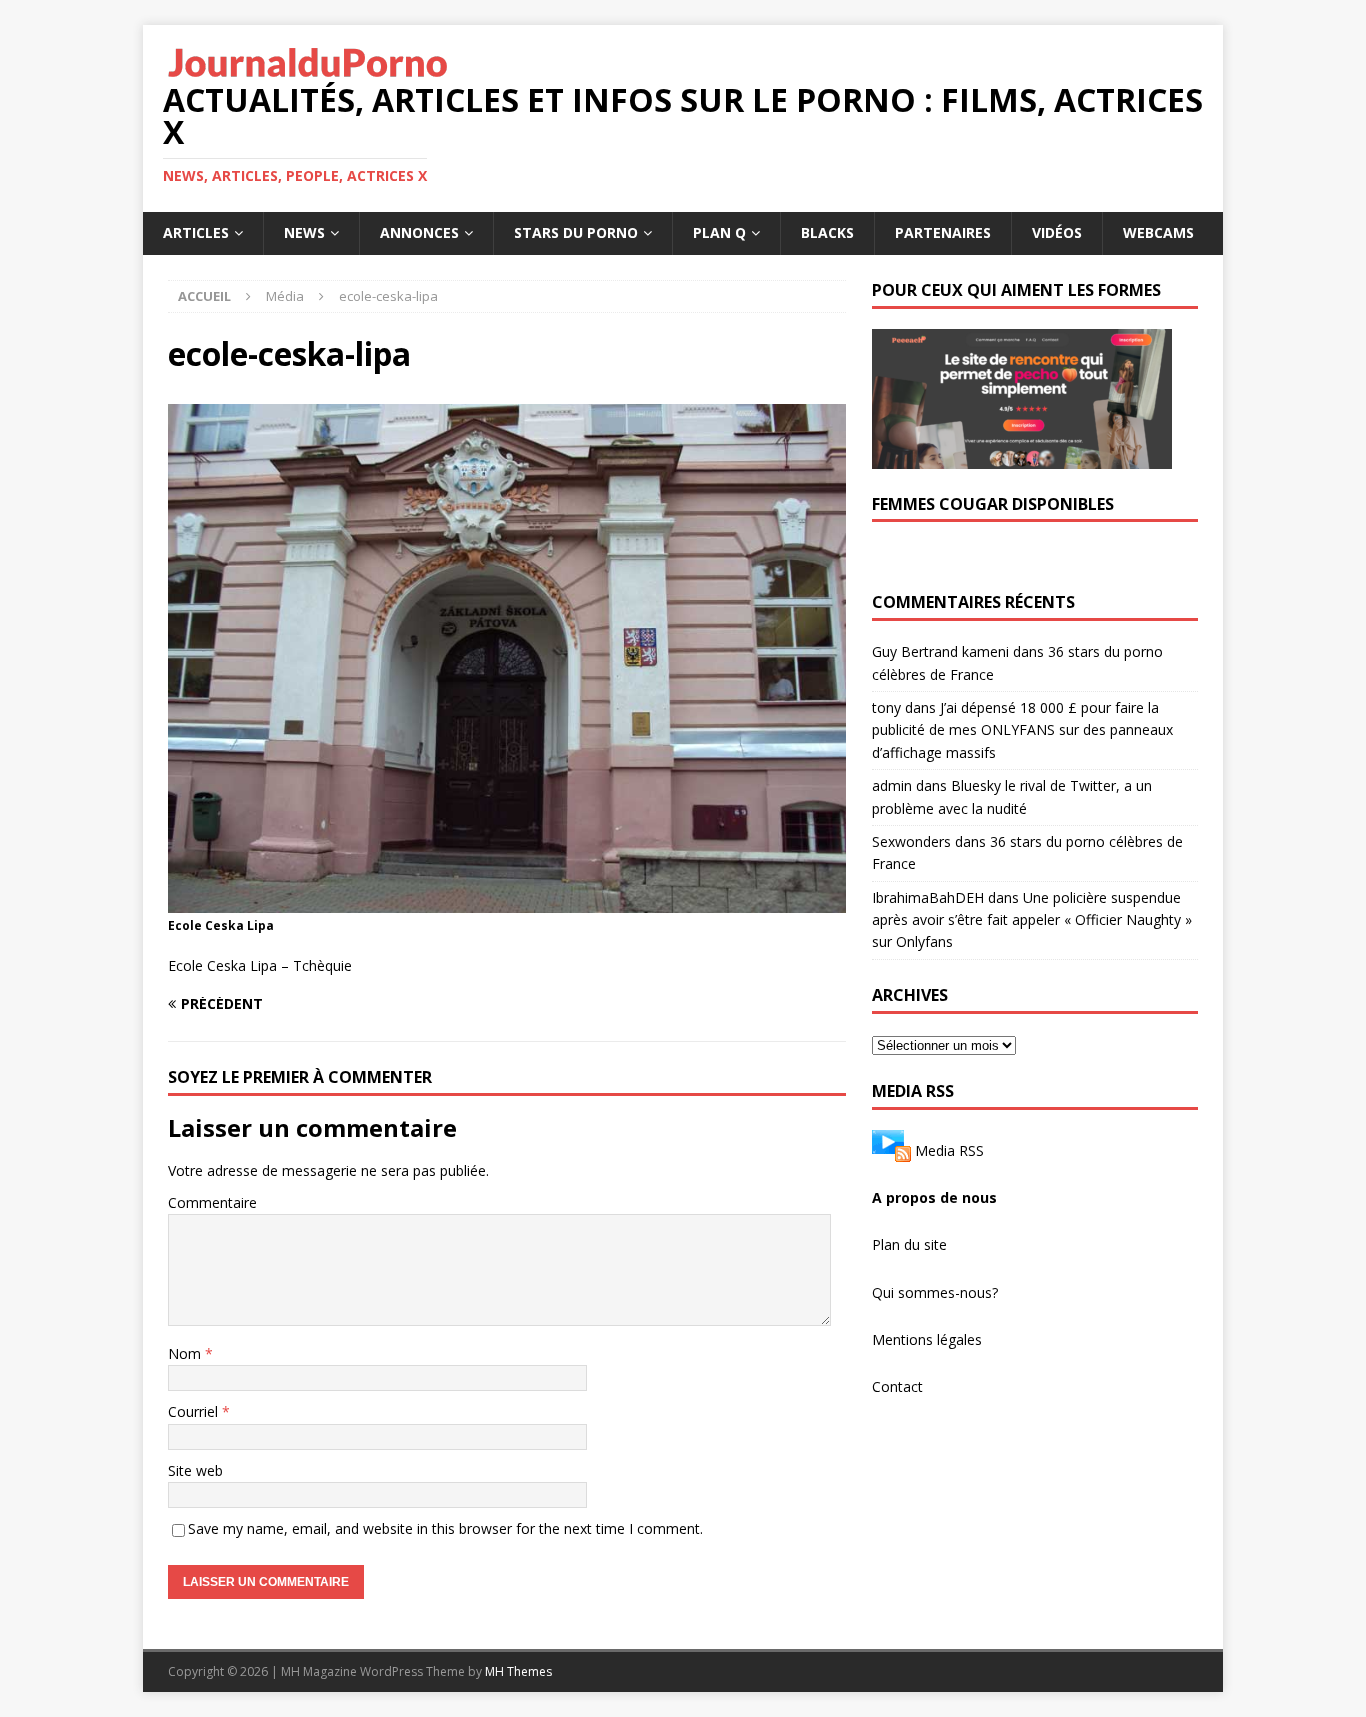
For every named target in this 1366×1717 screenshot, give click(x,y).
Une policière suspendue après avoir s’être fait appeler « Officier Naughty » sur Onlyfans (1032, 920)
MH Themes (518, 1671)
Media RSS (949, 1149)
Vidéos (1057, 232)
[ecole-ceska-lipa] (507, 900)
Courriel (195, 1411)
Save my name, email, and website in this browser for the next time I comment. (445, 1528)
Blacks (827, 232)
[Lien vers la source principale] (891, 1149)
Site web (195, 1470)
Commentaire (212, 1202)
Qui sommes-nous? (935, 1292)
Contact (897, 1386)
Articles (196, 232)
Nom (186, 1353)
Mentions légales (927, 1339)
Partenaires (943, 232)
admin (892, 785)
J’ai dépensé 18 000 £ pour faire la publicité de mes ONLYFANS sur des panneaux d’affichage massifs (1022, 730)
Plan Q (719, 232)
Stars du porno (576, 232)
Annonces (419, 232)
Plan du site (909, 1244)
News (304, 232)
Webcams (1158, 232)
